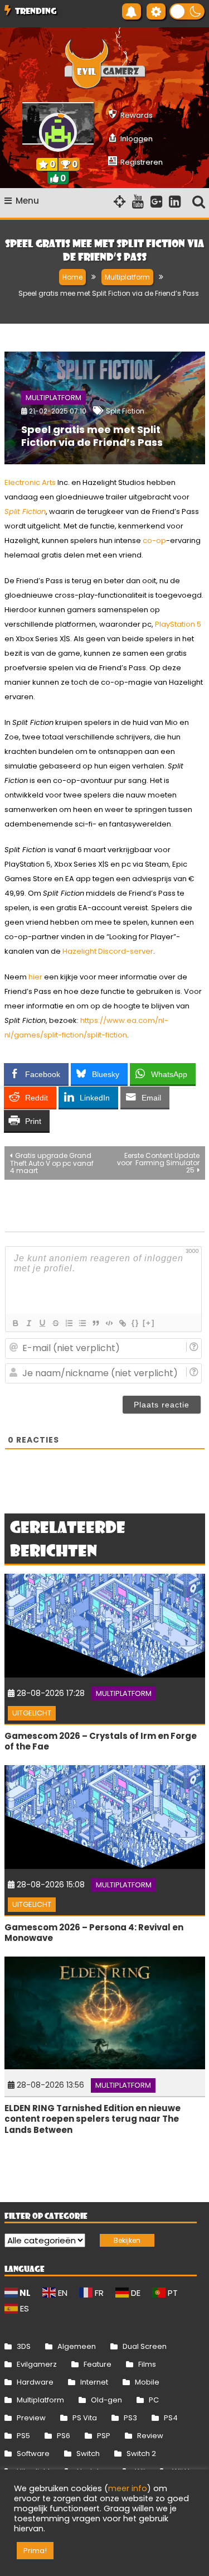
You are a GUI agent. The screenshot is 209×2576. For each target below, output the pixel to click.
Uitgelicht (32, 1713)
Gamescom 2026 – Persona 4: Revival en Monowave (94, 1933)
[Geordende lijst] (69, 1323)
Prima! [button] (35, 2551)
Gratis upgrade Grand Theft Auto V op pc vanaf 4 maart (52, 1163)
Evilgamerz (37, 2364)
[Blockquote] (95, 1323)
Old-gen (106, 2400)
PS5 (23, 2436)
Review (150, 2436)
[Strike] (55, 1323)
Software (33, 2454)
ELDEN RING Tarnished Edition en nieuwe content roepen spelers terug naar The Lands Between (93, 2119)
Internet (94, 2382)
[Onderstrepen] (42, 1323)
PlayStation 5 (178, 624)
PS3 (130, 2418)
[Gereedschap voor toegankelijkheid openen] (156, 11)
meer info (128, 2488)
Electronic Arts (30, 482)
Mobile (147, 2382)
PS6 (64, 2436)
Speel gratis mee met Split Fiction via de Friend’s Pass (92, 436)
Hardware (35, 2382)
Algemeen (77, 2346)
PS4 (171, 2418)
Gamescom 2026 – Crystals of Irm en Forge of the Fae (101, 1741)
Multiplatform (54, 398)
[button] (187, 11)
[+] (149, 1323)
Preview (31, 2418)
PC (154, 2400)
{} (135, 1323)
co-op (154, 540)
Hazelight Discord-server (108, 951)
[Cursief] (28, 1323)
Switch (88, 2454)
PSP (104, 2436)
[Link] (122, 1323)
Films (147, 2364)
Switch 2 (141, 2454)
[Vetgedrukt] (15, 1323)
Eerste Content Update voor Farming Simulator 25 (158, 1163)
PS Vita (85, 2418)
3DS (24, 2346)
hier (35, 977)
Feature (98, 2364)
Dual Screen (145, 2346)
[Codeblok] (109, 1323)
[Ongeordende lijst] (82, 1323)
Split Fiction (125, 411)
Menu (27, 201)
